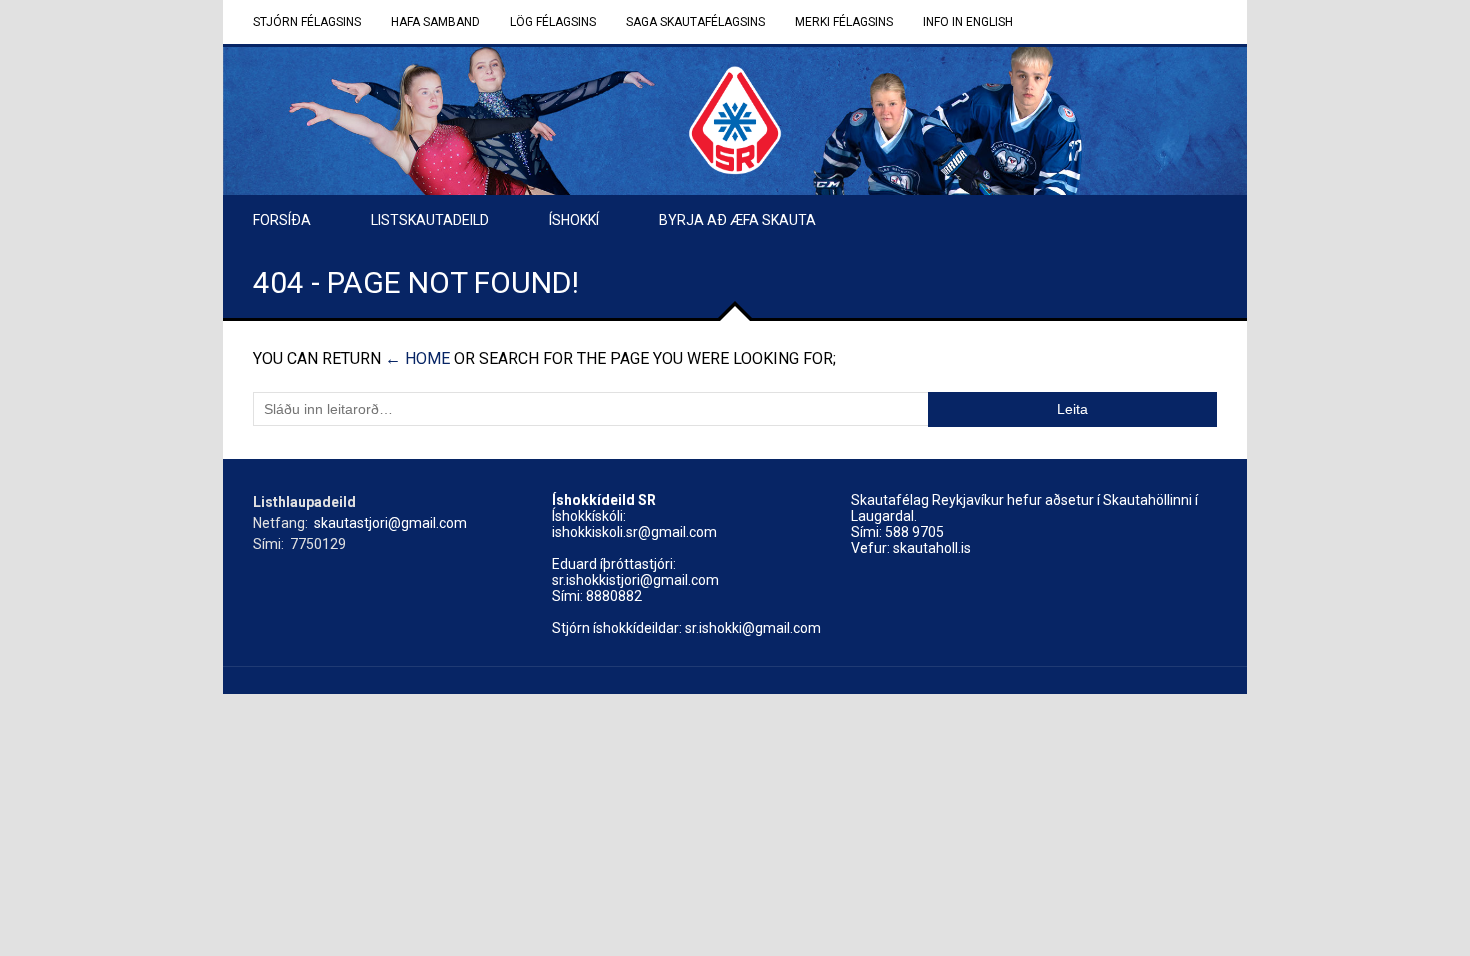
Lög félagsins (553, 22)
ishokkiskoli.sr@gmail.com (634, 532)
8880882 (614, 596)
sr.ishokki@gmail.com (753, 628)
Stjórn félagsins (307, 22)
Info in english (968, 22)
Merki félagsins (844, 22)
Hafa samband (435, 22)
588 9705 (914, 532)
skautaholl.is (932, 548)
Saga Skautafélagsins (695, 22)
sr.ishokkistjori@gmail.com (635, 580)
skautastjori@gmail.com (390, 523)
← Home (417, 358)
